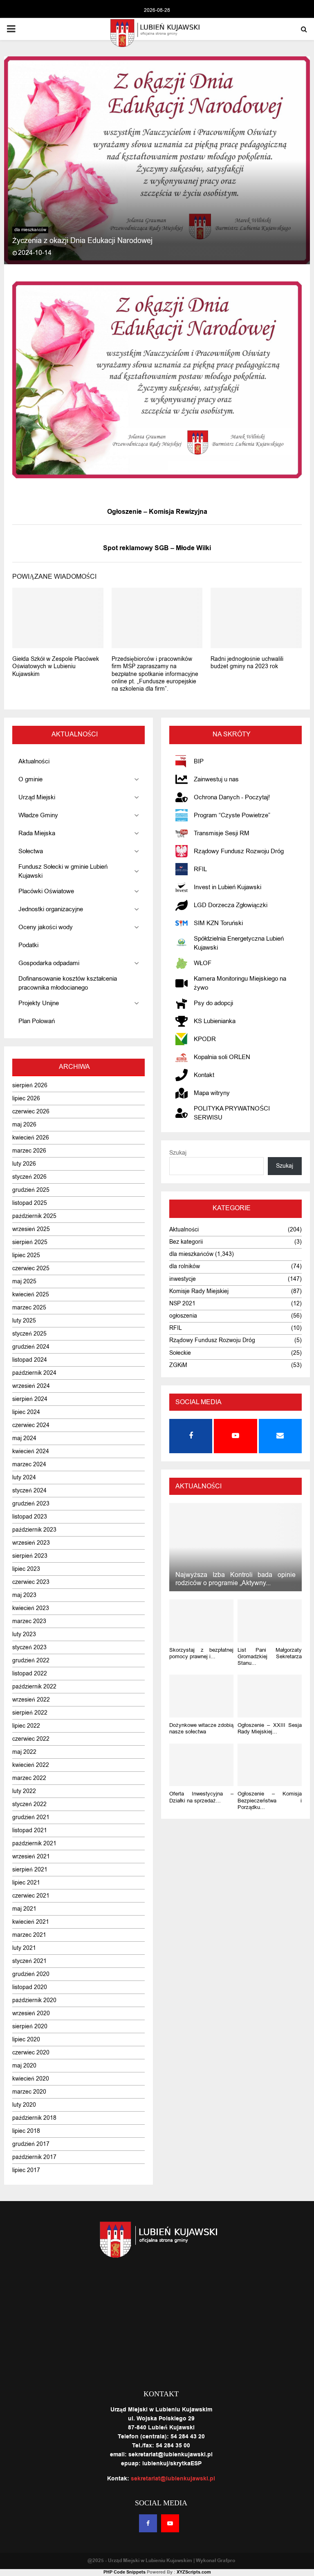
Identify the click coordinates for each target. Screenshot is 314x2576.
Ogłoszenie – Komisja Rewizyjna (157, 512)
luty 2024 (24, 1478)
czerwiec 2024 (31, 1425)
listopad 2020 (30, 1987)
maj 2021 (24, 1909)
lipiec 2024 (26, 1412)
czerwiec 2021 (31, 1896)
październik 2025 (34, 1216)
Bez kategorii (186, 1242)
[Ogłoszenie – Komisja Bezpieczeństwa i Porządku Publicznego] (270, 1765)
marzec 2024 (29, 1464)
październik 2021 (34, 1843)
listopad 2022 (30, 1674)
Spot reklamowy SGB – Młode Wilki (157, 548)
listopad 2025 (30, 1203)
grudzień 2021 (31, 1817)
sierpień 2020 (30, 2026)
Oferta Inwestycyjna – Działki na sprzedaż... (201, 1797)
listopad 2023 (30, 1517)
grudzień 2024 (31, 1347)
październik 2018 (34, 2118)
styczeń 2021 (29, 1961)
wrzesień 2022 (31, 1700)
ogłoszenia (183, 1316)
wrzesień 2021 (31, 1857)
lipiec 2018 (26, 2131)
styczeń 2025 (29, 1334)
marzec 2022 (29, 1778)
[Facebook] (148, 2523)
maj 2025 (24, 1281)
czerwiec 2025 (31, 1268)
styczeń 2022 (29, 1804)
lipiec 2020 (26, 2040)
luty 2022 (24, 1791)
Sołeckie (180, 1353)
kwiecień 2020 (31, 2079)
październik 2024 (34, 1373)
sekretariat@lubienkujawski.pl (173, 2479)
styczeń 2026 (29, 1177)
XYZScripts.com (194, 2572)
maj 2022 (24, 1752)
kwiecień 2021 (31, 1922)
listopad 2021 (30, 1830)
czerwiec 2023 (31, 1582)
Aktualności (184, 1230)
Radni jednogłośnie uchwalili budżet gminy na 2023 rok (247, 663)
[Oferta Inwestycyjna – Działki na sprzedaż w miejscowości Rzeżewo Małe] (201, 1765)
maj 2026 (24, 1125)
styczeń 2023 (29, 1647)
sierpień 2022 (30, 1713)
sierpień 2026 (30, 1085)
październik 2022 (34, 1687)
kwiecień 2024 (31, 1451)
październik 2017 (34, 2157)
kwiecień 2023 (31, 1608)
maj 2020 (24, 2066)
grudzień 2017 (31, 2144)
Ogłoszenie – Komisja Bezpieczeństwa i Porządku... (270, 1800)
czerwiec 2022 (31, 1739)
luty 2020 (24, 2105)
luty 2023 (24, 1634)
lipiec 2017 (26, 2170)
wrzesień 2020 (31, 2013)
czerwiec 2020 (31, 2053)
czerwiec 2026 (31, 1112)
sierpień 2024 (30, 1399)
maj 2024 (24, 1438)
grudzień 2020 (31, 1974)
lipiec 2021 (26, 1883)
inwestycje (183, 1279)
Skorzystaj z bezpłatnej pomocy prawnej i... (201, 1653)
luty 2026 (24, 1164)
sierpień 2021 (30, 1870)
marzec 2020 (29, 2092)
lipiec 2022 (26, 1726)
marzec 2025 (29, 1308)
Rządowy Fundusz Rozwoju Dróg (212, 1340)
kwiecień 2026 (31, 1138)
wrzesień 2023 (31, 1543)
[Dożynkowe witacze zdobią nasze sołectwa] (201, 1696)
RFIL (176, 1328)
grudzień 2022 (31, 1660)
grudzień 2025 (31, 1190)
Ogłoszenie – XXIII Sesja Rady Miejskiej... (270, 1728)
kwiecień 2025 (31, 1295)
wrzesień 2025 (31, 1229)
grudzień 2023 (31, 1504)
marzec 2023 (29, 1621)
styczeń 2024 (29, 1491)
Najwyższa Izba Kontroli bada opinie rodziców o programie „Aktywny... (235, 1579)
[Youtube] (170, 2523)
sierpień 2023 (30, 1556)
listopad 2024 (30, 1360)
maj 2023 (24, 1595)
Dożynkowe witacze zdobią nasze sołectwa (201, 1728)
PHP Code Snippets (124, 2572)
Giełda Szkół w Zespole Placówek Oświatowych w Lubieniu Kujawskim (56, 666)
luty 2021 (24, 1948)
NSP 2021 (182, 1304)
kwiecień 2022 (31, 1765)
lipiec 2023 (26, 1569)
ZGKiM (178, 1365)
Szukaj (178, 1153)
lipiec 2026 (26, 1098)
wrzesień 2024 (31, 1386)
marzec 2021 (29, 1935)
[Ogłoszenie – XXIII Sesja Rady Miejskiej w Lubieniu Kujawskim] (270, 1696)
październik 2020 (34, 2000)
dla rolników (185, 1266)
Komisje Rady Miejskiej (199, 1291)
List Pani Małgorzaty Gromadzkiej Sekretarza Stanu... (270, 1657)
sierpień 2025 (30, 1242)
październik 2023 (34, 1530)
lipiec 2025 (26, 1255)
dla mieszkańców (30, 230)
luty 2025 (24, 1321)
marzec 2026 (29, 1151)
